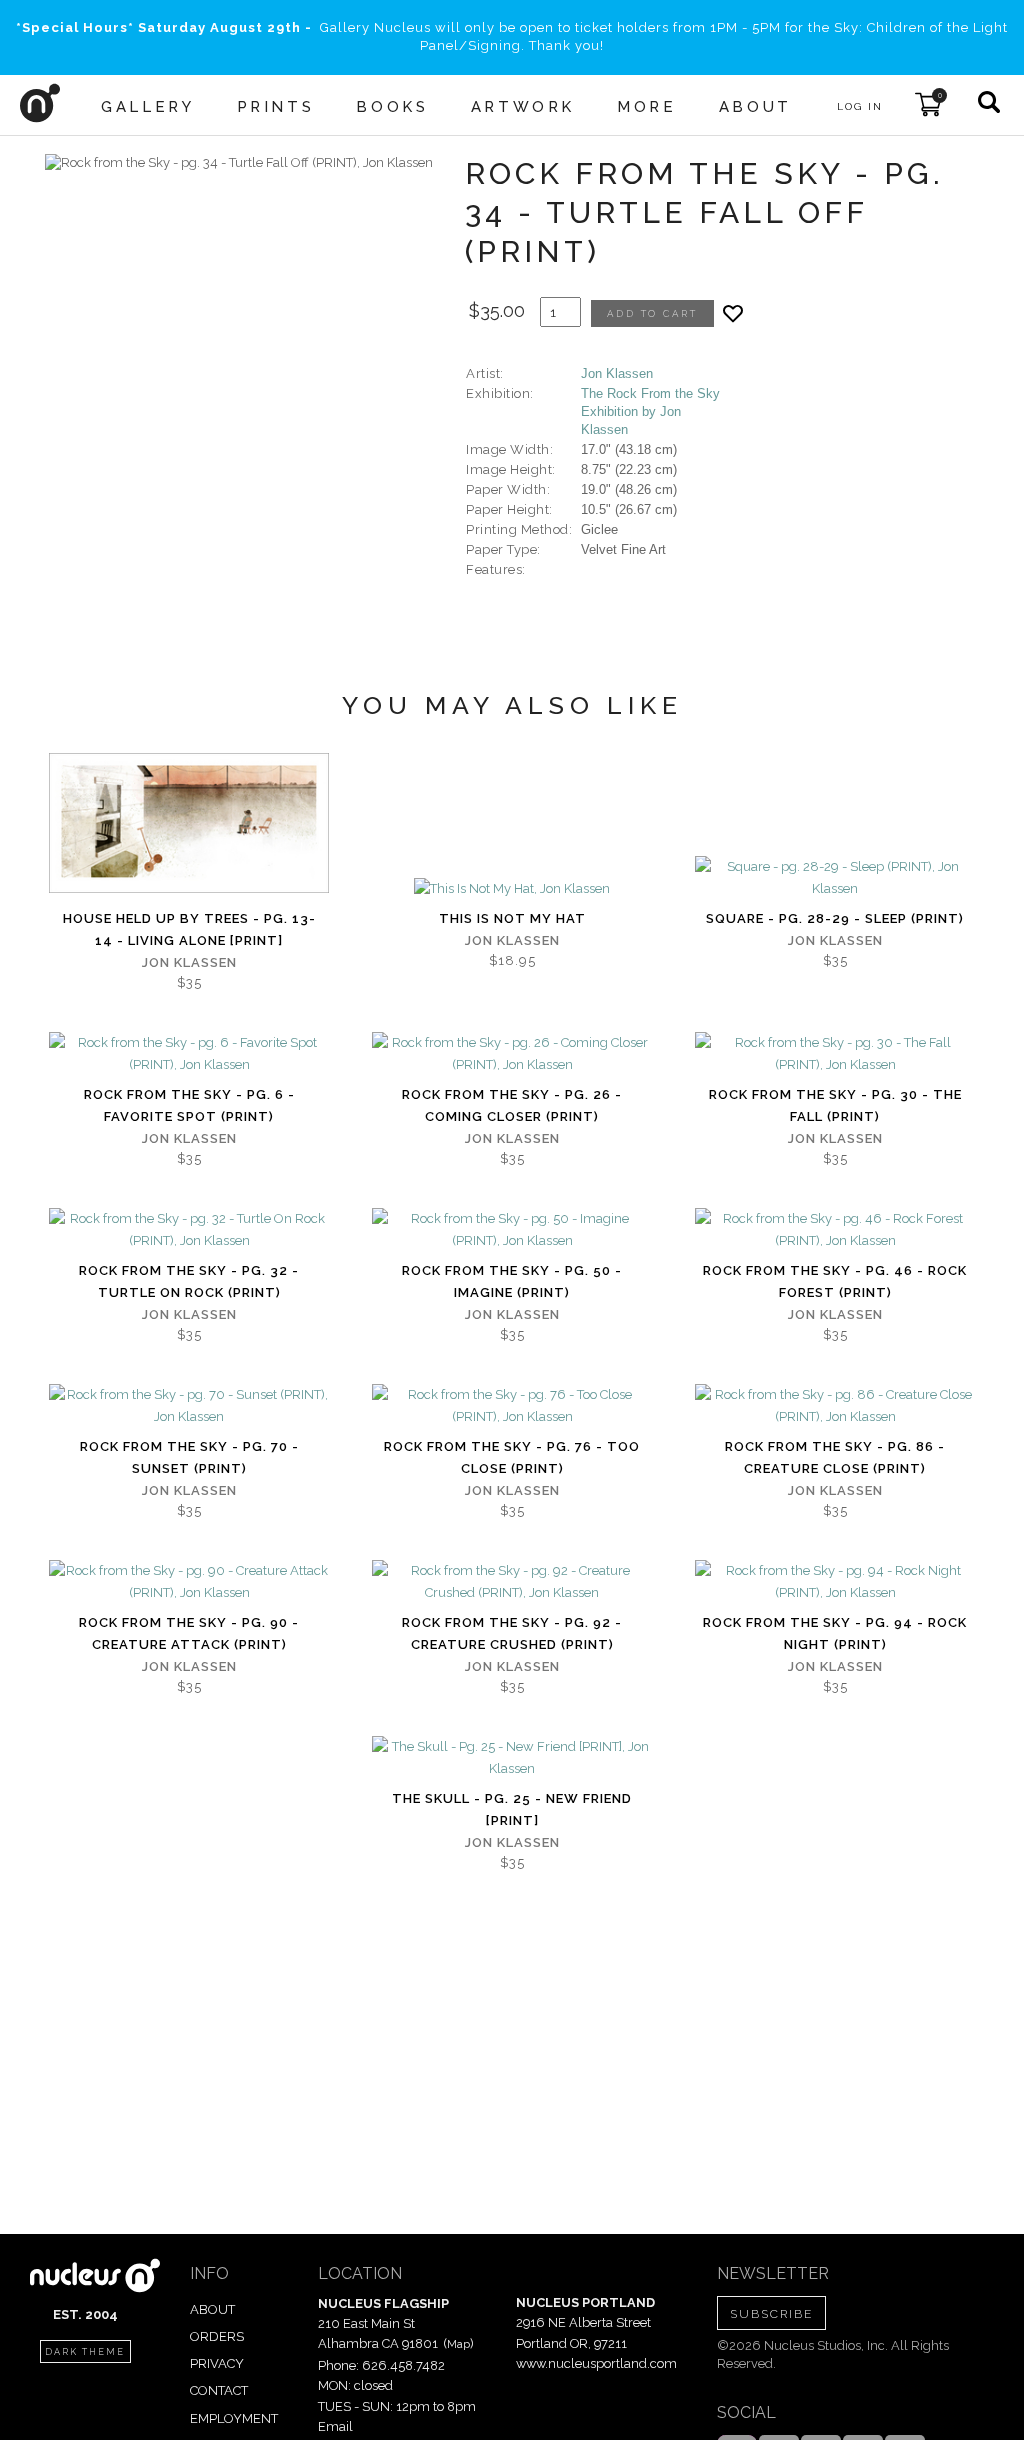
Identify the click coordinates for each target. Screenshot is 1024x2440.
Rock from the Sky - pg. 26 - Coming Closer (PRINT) (512, 1105)
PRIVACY (217, 2363)
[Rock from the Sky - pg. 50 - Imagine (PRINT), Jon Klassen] (512, 1230)
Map (458, 2344)
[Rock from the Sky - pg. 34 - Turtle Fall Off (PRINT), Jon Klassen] (239, 163)
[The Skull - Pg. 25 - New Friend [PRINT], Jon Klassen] (512, 1758)
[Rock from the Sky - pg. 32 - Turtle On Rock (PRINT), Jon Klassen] (189, 1230)
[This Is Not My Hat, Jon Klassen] (512, 889)
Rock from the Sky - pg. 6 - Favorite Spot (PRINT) (189, 1105)
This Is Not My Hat (512, 918)
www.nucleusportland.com (596, 2363)
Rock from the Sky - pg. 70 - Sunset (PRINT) (189, 1457)
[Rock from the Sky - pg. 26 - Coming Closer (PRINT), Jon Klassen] (512, 1054)
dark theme (85, 2352)
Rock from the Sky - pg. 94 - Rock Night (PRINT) (835, 1633)
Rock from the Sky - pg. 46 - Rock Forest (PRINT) (835, 1281)
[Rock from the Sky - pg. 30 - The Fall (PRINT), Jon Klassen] (835, 1054)
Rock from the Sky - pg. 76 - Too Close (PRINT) (512, 1457)
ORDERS (217, 2336)
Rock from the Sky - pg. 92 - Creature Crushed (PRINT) (512, 1633)
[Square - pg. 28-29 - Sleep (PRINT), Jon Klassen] (835, 878)
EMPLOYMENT (234, 2418)
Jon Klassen (617, 373)
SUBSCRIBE (771, 2314)
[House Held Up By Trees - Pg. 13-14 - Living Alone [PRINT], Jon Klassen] (189, 823)
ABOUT (212, 2309)
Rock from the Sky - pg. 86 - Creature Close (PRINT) (835, 1457)
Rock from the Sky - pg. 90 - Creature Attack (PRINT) (189, 1633)
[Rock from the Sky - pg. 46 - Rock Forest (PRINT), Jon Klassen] (835, 1230)
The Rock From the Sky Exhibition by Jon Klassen (650, 411)
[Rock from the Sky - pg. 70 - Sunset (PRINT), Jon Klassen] (189, 1406)
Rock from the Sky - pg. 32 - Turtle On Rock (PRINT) (189, 1281)
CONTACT (219, 2390)
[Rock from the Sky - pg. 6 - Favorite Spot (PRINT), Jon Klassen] (189, 1054)
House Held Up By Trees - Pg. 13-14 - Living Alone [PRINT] (189, 929)
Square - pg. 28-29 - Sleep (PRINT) (835, 918)
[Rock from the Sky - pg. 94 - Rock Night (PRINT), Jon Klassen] (835, 1582)
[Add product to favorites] (733, 313)
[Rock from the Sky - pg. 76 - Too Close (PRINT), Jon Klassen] (512, 1406)
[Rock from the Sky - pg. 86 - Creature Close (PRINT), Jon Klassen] (835, 1406)
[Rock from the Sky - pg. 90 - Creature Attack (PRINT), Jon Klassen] (189, 1582)
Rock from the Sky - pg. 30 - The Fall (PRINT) (835, 1105)
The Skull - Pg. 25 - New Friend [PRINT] (512, 1809)
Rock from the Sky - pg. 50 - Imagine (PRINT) (512, 1281)
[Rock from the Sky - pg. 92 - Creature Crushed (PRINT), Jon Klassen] (512, 1582)
